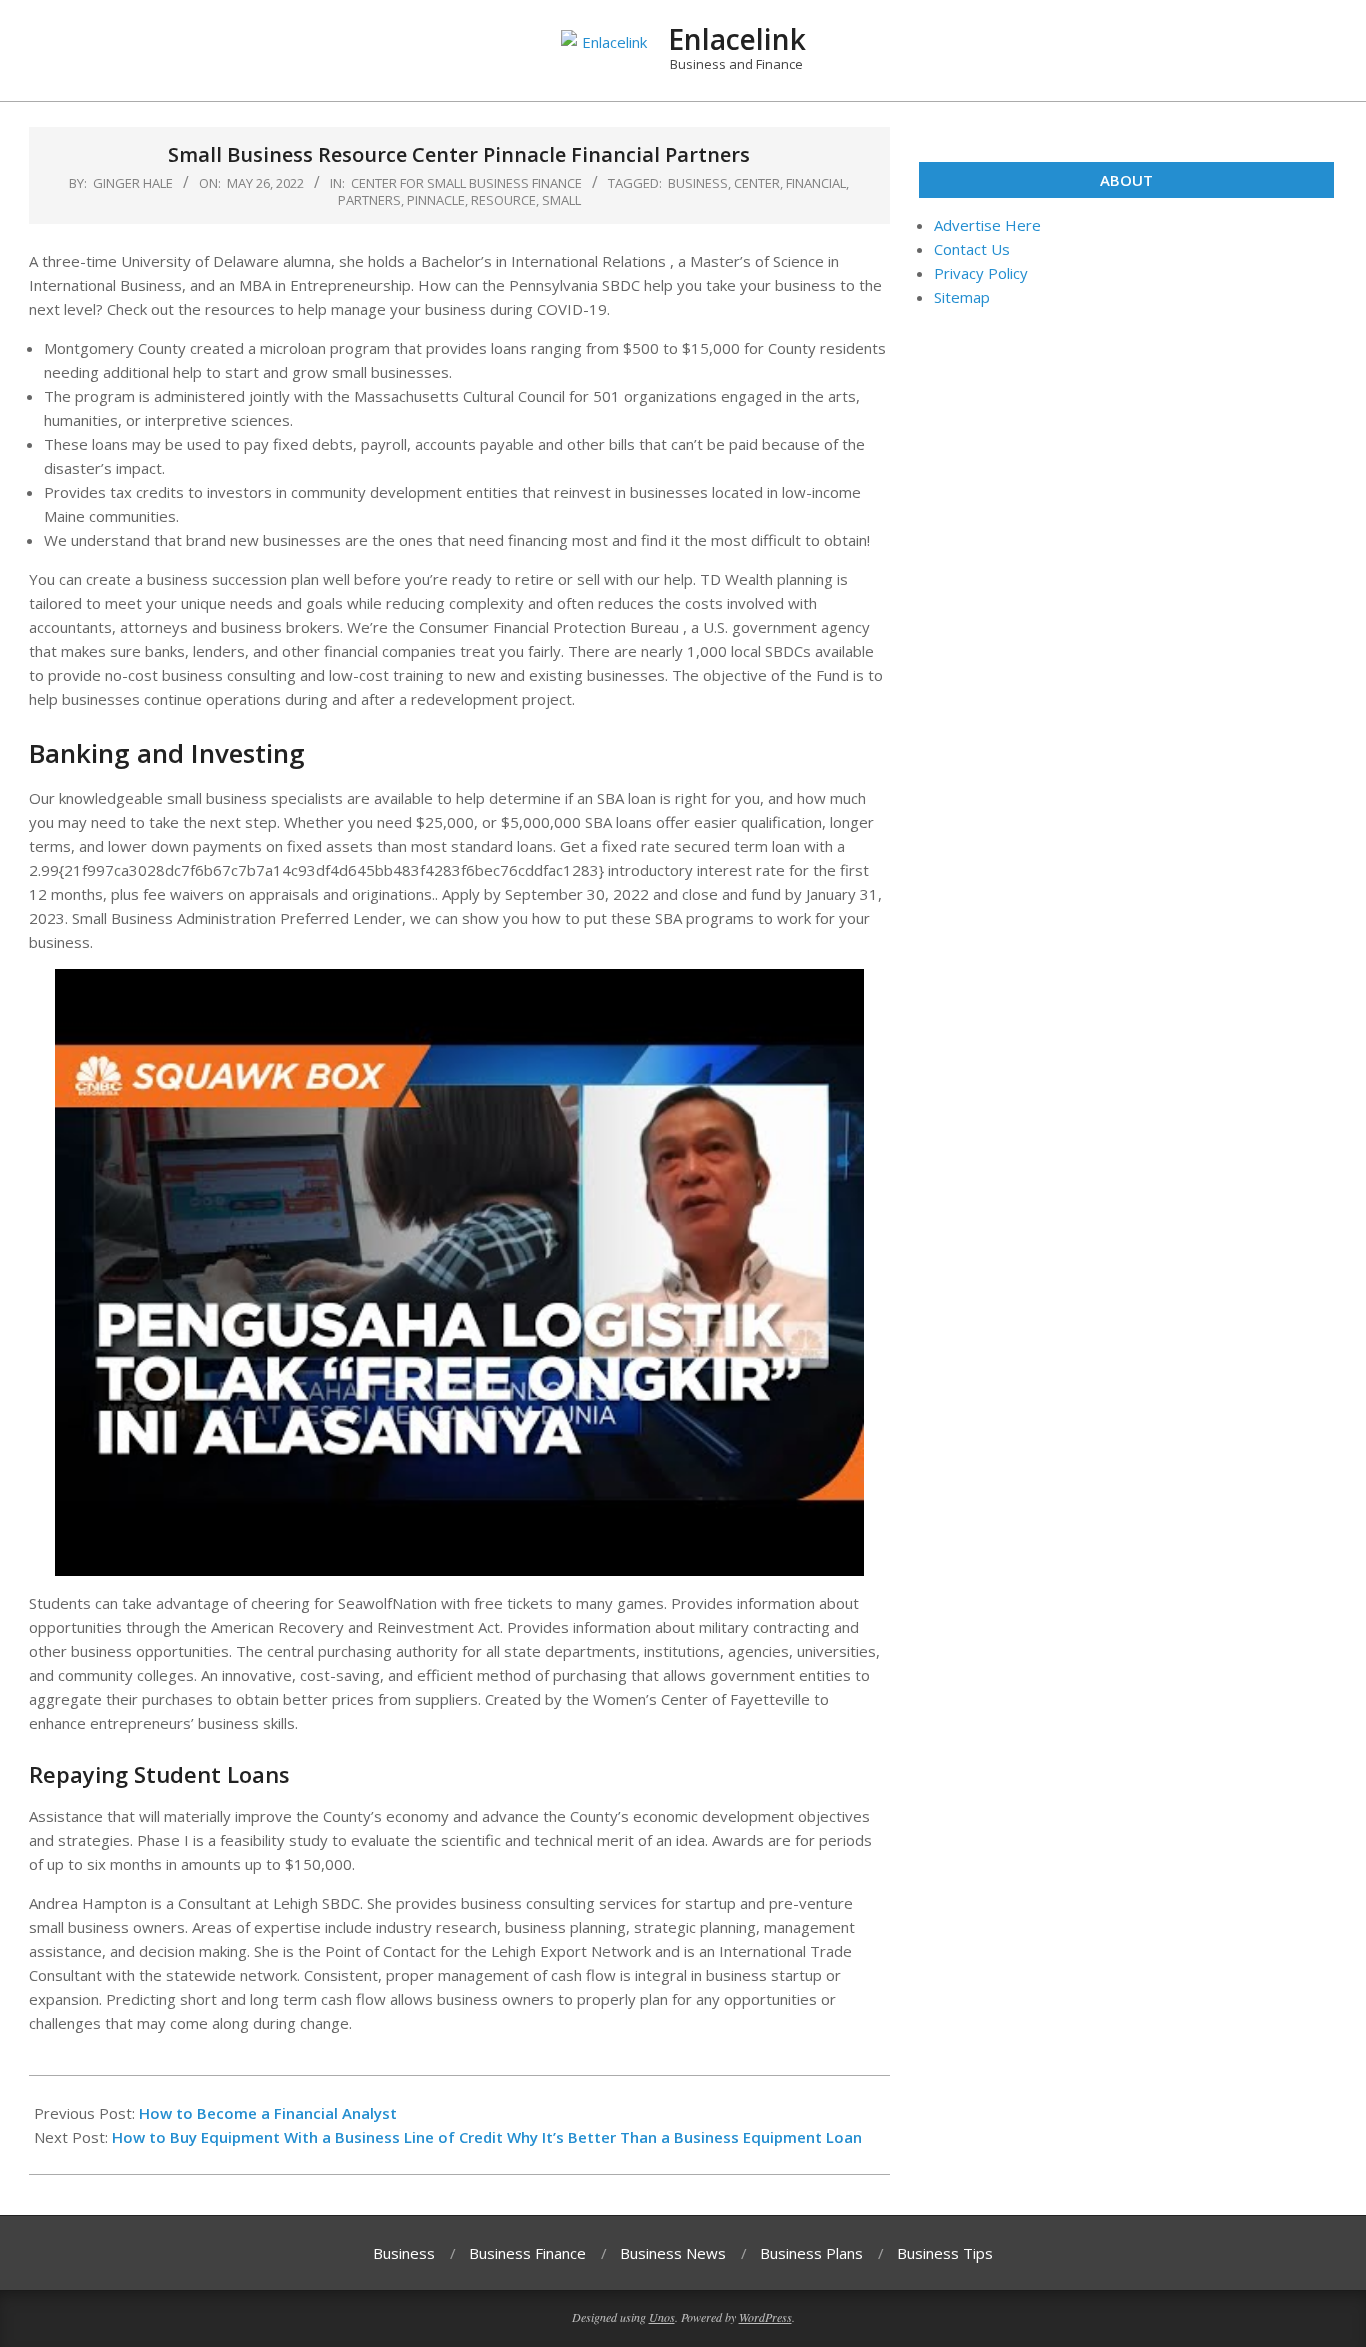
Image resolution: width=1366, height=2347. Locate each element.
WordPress (765, 2317)
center (757, 183)
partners (369, 200)
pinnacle (436, 200)
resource (503, 200)
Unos (662, 2317)
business (698, 183)
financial (816, 183)
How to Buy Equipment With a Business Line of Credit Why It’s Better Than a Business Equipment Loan (487, 2137)
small (561, 200)
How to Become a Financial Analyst (268, 2113)
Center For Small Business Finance (466, 183)
